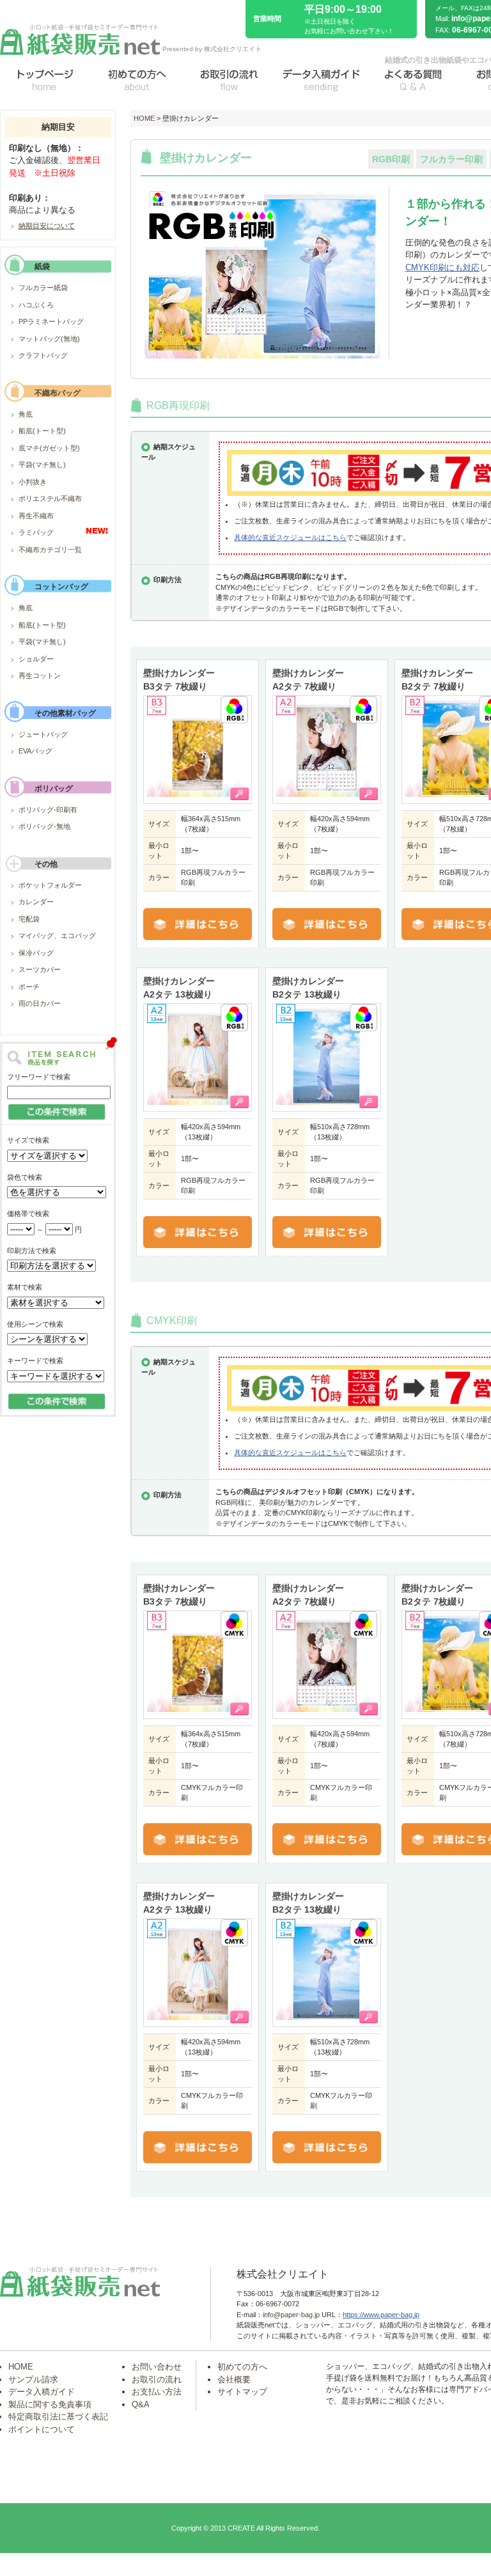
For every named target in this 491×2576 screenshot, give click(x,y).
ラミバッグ (36, 532)
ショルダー (36, 659)
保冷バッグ (36, 953)
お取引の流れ (157, 2379)
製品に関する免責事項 (50, 2404)
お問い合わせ (157, 2367)
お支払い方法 (157, 2392)
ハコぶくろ (36, 305)
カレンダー (36, 902)
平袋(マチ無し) (42, 465)
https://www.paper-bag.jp (381, 2315)
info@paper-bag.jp (291, 2315)
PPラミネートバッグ (51, 321)
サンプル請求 (33, 2379)
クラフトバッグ (43, 355)
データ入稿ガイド (42, 2392)
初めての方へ (242, 2367)
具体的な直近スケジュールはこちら (290, 537)
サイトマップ (242, 2392)
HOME (144, 118)
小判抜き (33, 482)
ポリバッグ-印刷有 (48, 810)
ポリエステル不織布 (50, 498)
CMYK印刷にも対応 (442, 267)
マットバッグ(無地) (49, 339)
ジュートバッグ (43, 734)
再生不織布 (36, 516)
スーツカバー (40, 969)
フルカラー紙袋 (43, 288)
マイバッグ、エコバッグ (57, 936)
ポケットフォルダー (50, 885)
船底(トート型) (42, 431)
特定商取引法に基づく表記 (58, 2417)
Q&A (141, 2404)
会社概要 (234, 2379)
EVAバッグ (35, 751)
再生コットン (40, 675)
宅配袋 (29, 919)
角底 (26, 414)
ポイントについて (42, 2429)
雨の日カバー (40, 1003)
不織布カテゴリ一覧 (50, 550)
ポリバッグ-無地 (44, 826)
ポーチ (29, 987)
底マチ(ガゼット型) (49, 448)
